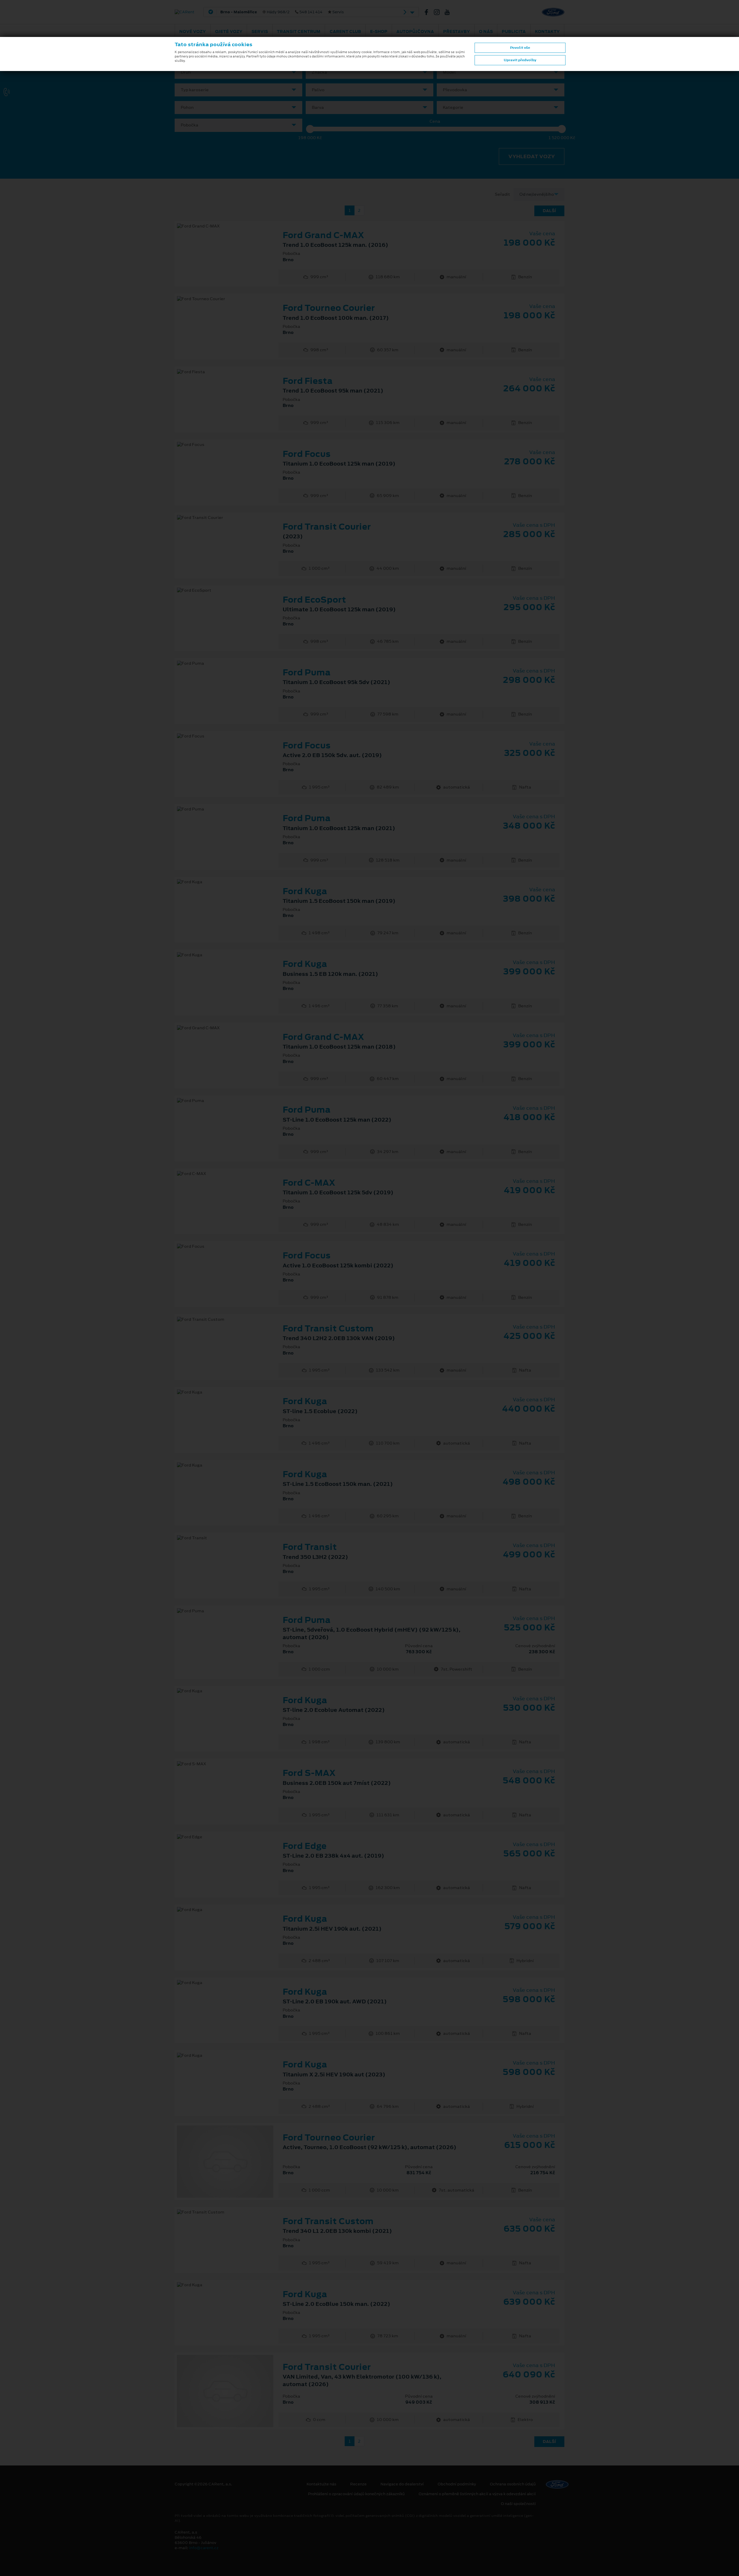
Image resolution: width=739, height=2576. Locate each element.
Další (549, 211)
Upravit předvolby (520, 60)
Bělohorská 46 (307, 12)
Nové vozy (193, 31)
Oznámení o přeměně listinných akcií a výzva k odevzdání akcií (477, 2494)
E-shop (379, 31)
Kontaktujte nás (321, 2484)
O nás (486, 31)
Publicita (514, 31)
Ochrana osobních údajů (513, 2484)
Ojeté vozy (229, 31)
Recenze (358, 2484)
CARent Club (345, 31)
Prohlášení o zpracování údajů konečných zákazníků (356, 2494)
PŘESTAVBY (457, 31)
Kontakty (547, 31)
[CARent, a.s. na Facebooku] (429, 12)
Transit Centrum (299, 31)
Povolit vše (520, 48)
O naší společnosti (518, 2504)
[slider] (310, 129)
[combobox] (238, 72)
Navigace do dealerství (402, 2484)
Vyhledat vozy (532, 156)
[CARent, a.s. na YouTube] (449, 12)
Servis (260, 31)
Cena (435, 121)
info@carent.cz (204, 2548)
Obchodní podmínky (457, 2484)
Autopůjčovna (415, 31)
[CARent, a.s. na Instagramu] (439, 12)
